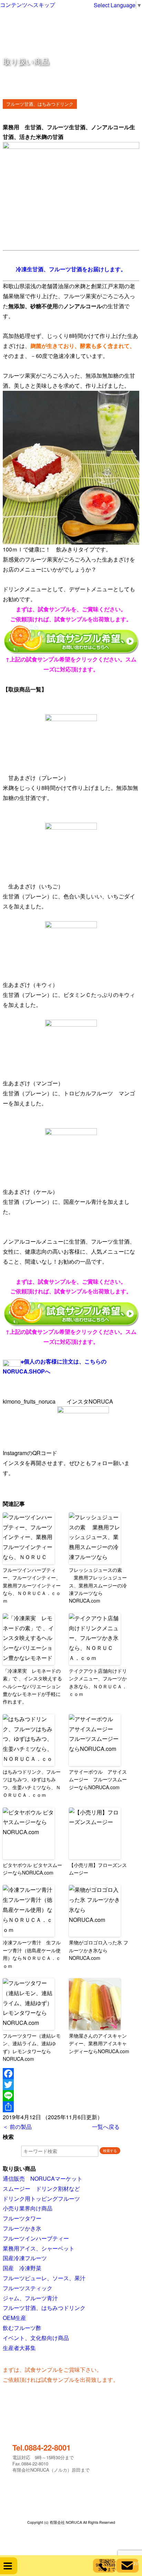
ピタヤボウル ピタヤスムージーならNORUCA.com (32, 1869)
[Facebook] (71, 2074)
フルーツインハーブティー (36, 2238)
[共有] (71, 2107)
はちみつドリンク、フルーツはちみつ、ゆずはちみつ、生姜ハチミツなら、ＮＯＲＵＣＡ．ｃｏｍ (32, 1783)
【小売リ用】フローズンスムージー (98, 1869)
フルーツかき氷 (22, 2228)
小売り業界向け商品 (28, 2208)
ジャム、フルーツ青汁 (30, 2298)
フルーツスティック (28, 2288)
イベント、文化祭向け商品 (36, 2338)
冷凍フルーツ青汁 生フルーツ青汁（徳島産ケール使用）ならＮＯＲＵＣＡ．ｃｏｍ (32, 1954)
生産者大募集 (19, 2348)
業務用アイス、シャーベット (39, 2248)
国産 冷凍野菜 (22, 2268)
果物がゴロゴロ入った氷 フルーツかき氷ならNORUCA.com (99, 1950)
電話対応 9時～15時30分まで (105, 2565)
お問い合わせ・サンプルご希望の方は (136, 2563)
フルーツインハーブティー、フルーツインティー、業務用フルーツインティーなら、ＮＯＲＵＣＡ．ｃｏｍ (32, 1585)
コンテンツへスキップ (28, 5)
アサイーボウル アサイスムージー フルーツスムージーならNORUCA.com (98, 1779)
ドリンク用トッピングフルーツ (41, 2198)
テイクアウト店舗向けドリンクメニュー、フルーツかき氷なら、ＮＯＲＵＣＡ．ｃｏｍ (98, 1682)
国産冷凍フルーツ (25, 2258)
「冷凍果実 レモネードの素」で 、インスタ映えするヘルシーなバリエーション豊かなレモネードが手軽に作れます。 (32, 1686)
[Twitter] (71, 2085)
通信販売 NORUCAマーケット (43, 2178)
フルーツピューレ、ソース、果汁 (44, 2278)
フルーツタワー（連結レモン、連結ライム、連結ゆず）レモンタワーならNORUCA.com (32, 2047)
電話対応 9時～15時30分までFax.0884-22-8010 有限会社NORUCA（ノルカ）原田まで (51, 2458)
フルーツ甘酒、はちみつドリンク (40, 104)
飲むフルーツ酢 (22, 2328)
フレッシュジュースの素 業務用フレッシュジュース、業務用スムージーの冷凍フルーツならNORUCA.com (98, 1585)
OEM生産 (14, 2318)
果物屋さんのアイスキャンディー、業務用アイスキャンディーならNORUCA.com (99, 2043)
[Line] (71, 2096)
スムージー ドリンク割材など (41, 2188)
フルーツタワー (22, 2218)
